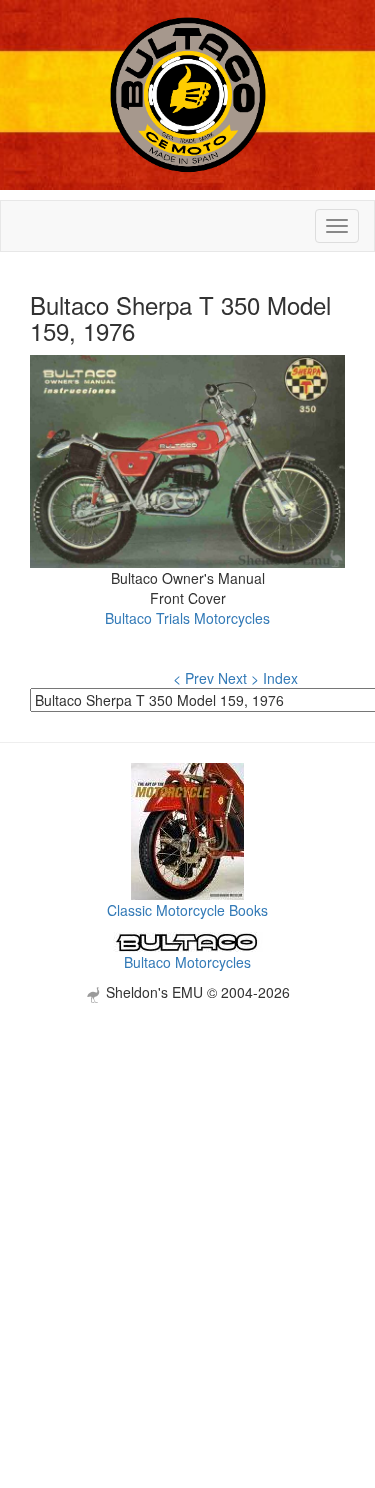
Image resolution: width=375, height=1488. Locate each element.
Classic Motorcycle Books (187, 910)
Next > (238, 678)
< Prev (193, 678)
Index (280, 678)
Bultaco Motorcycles (187, 962)
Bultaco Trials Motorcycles (187, 618)
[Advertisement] (187, 1190)
